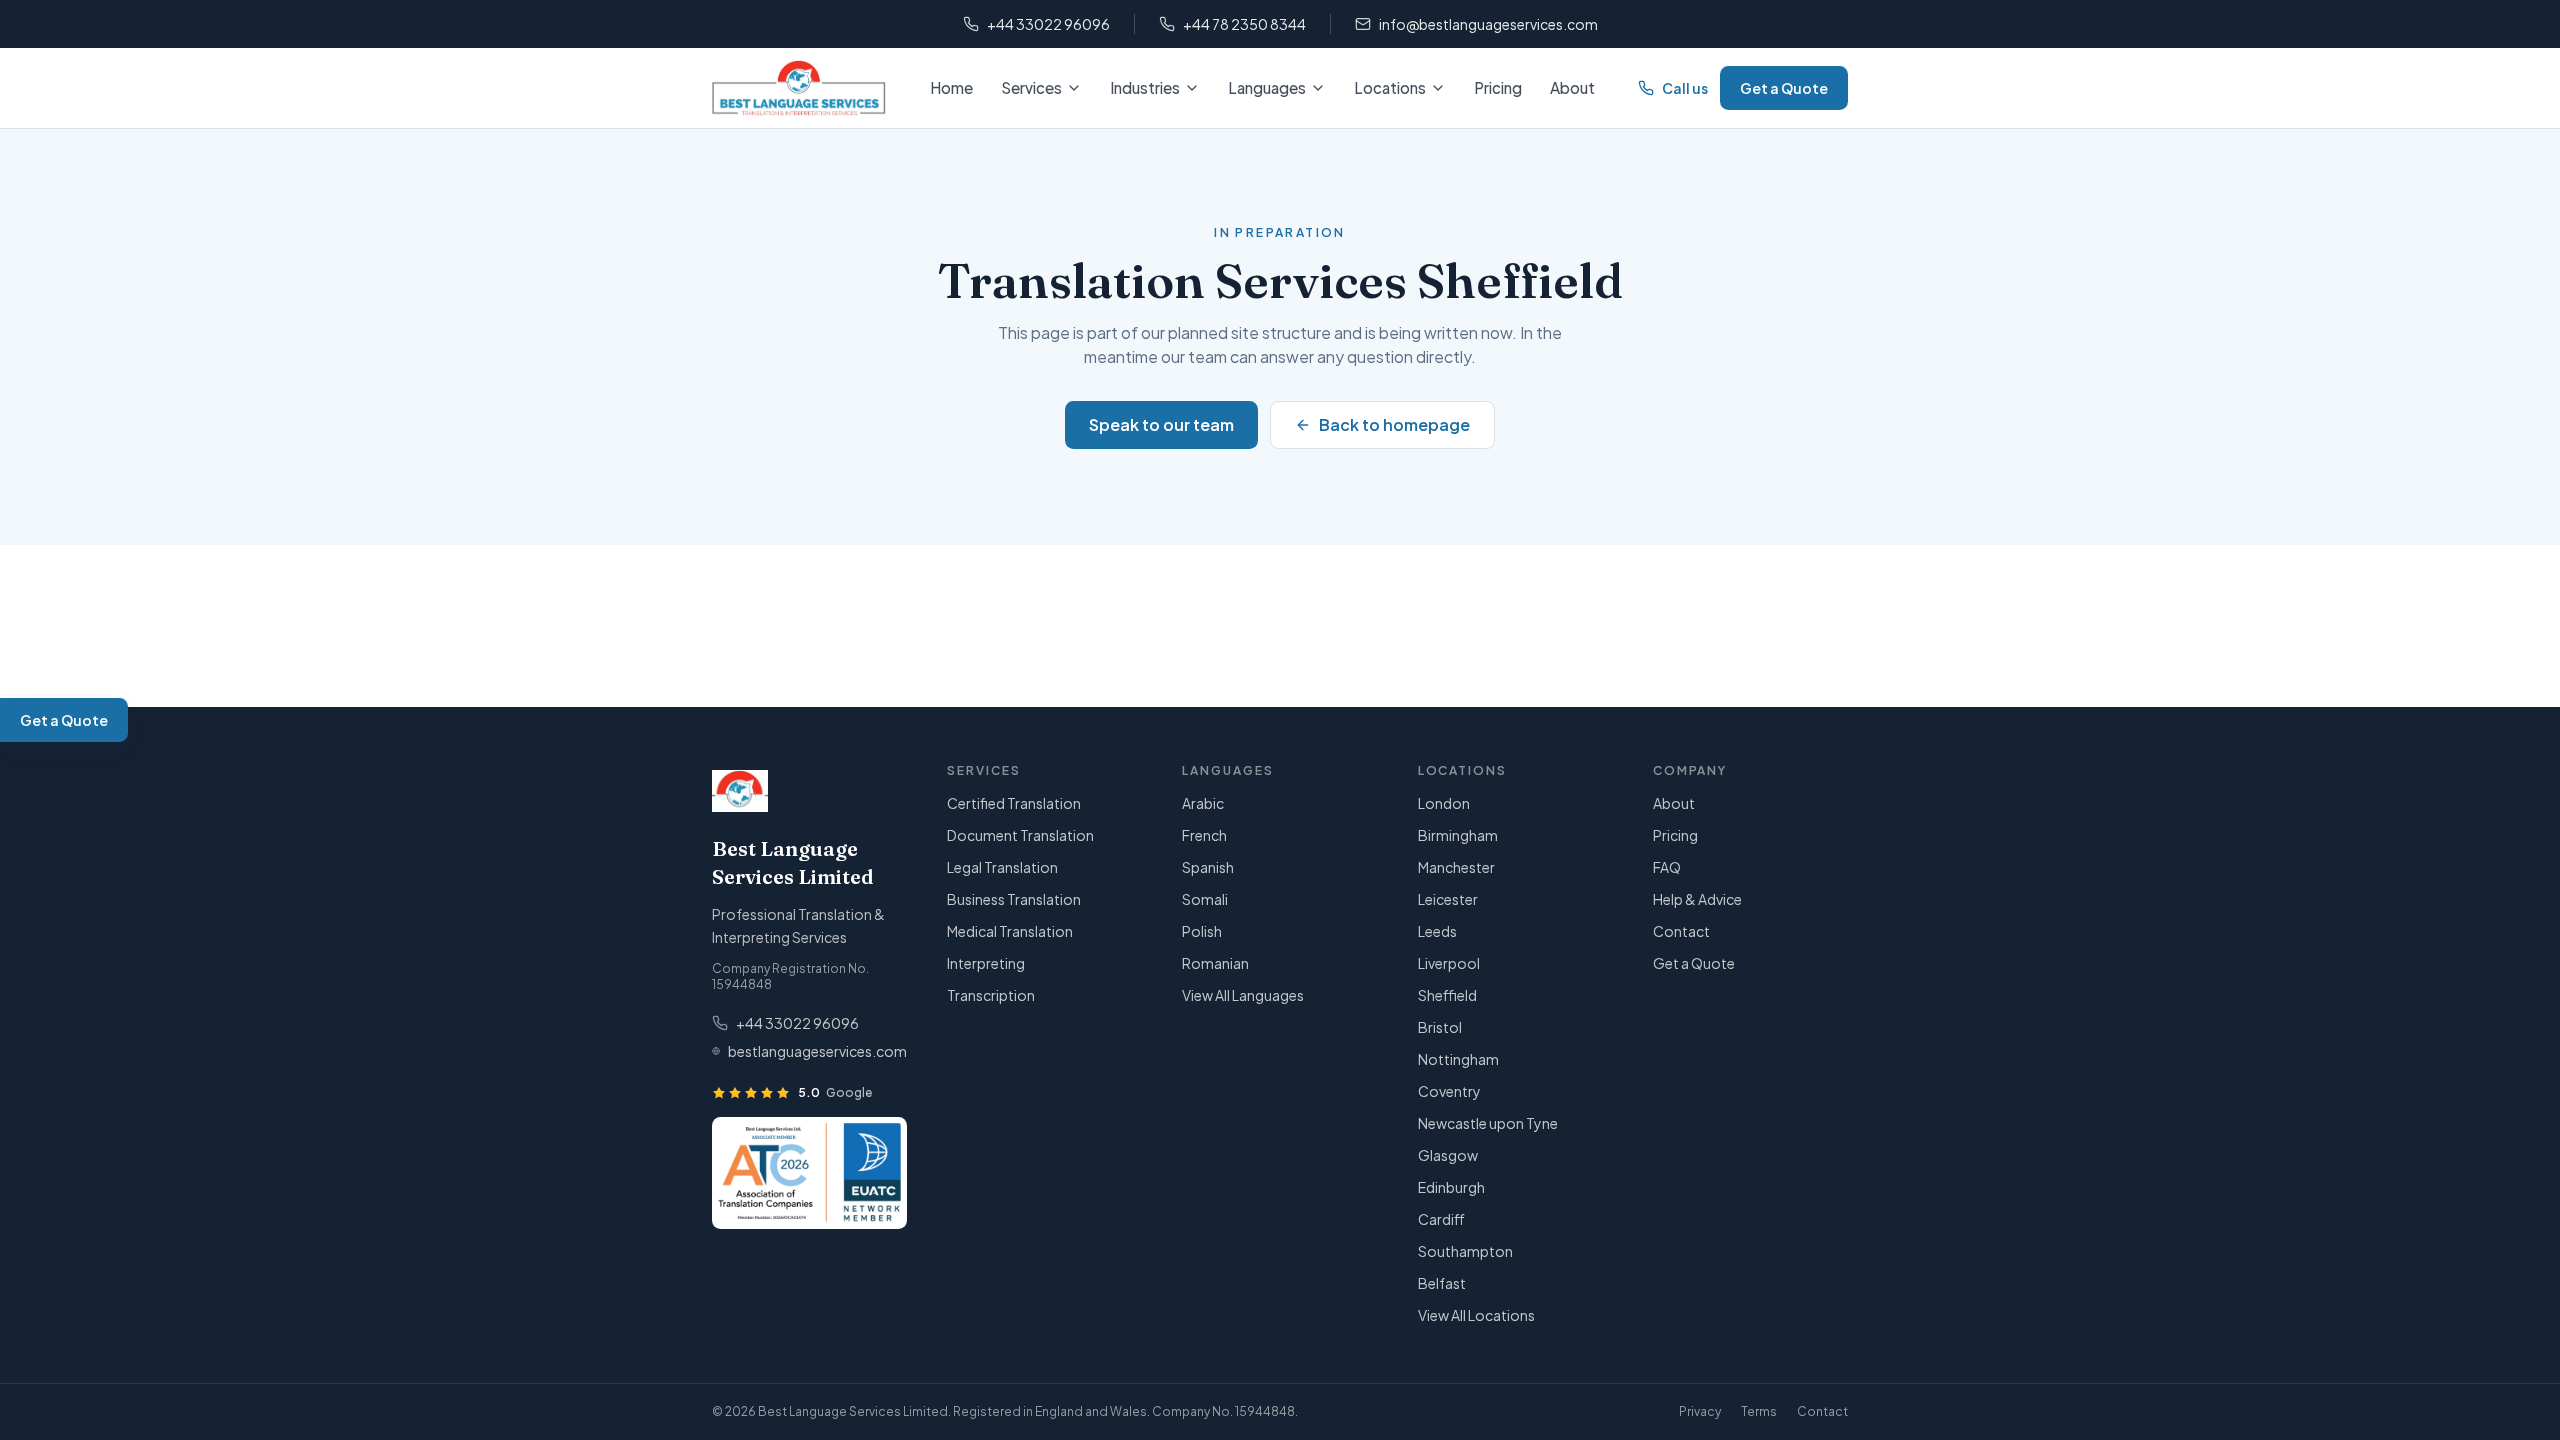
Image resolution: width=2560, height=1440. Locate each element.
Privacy (1700, 1411)
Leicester (1448, 899)
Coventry (1449, 1091)
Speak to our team (1161, 424)
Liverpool (1449, 963)
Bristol (1440, 1027)
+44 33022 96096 (1048, 24)
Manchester (1456, 867)
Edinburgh (1451, 1187)
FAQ (1667, 867)
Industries (1145, 87)
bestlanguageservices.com (817, 1051)
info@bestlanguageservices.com (1488, 24)
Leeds (1437, 931)
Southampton (1465, 1251)
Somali (1205, 899)
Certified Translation (1014, 803)
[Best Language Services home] (799, 88)
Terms (1759, 1411)
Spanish (1208, 867)
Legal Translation (1002, 867)
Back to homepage (1394, 424)
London (1444, 803)
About (1572, 87)
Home (951, 87)
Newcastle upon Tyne (1488, 1123)
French (1204, 835)
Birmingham (1458, 835)
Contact (1681, 931)
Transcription (991, 995)
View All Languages (1243, 995)
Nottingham (1458, 1059)
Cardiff (1441, 1219)
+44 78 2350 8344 (1244, 24)
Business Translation (1014, 899)
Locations (1390, 87)
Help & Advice (1697, 899)
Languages (1267, 87)
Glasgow (1448, 1155)
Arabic (1203, 803)
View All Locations (1476, 1315)
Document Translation (1020, 835)
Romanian (1215, 963)
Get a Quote (1784, 88)
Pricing (1498, 87)
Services (1031, 87)
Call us (1685, 88)
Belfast (1442, 1283)
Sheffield (1447, 995)
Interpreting (986, 963)
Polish (1202, 931)
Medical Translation (1010, 931)
